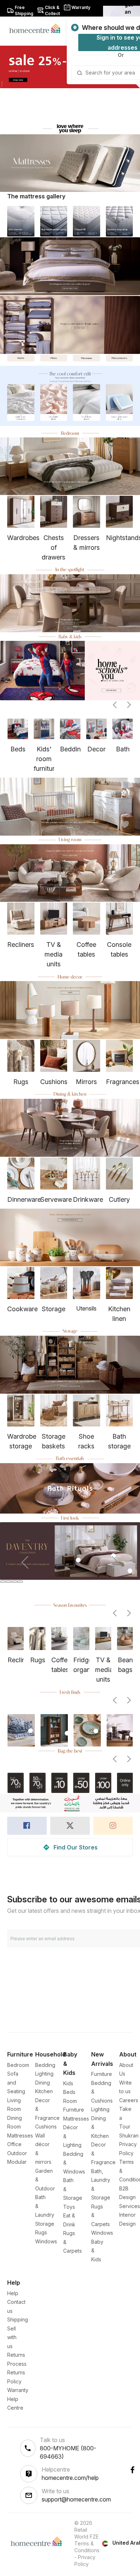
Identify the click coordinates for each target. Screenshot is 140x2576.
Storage (45, 2224)
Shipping (18, 2319)
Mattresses (20, 2136)
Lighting (44, 2074)
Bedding (45, 2065)
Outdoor (17, 2153)
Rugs (41, 2232)
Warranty (18, 2390)
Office (14, 2144)
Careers (129, 2100)
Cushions (46, 2127)
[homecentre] (38, 28)
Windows (46, 2241)
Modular (17, 2162)
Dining (43, 2083)
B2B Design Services (130, 2197)
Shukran (129, 2136)
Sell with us (12, 2337)
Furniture (102, 2074)
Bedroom (18, 2065)
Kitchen (44, 2091)
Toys (69, 2207)
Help (13, 2293)
